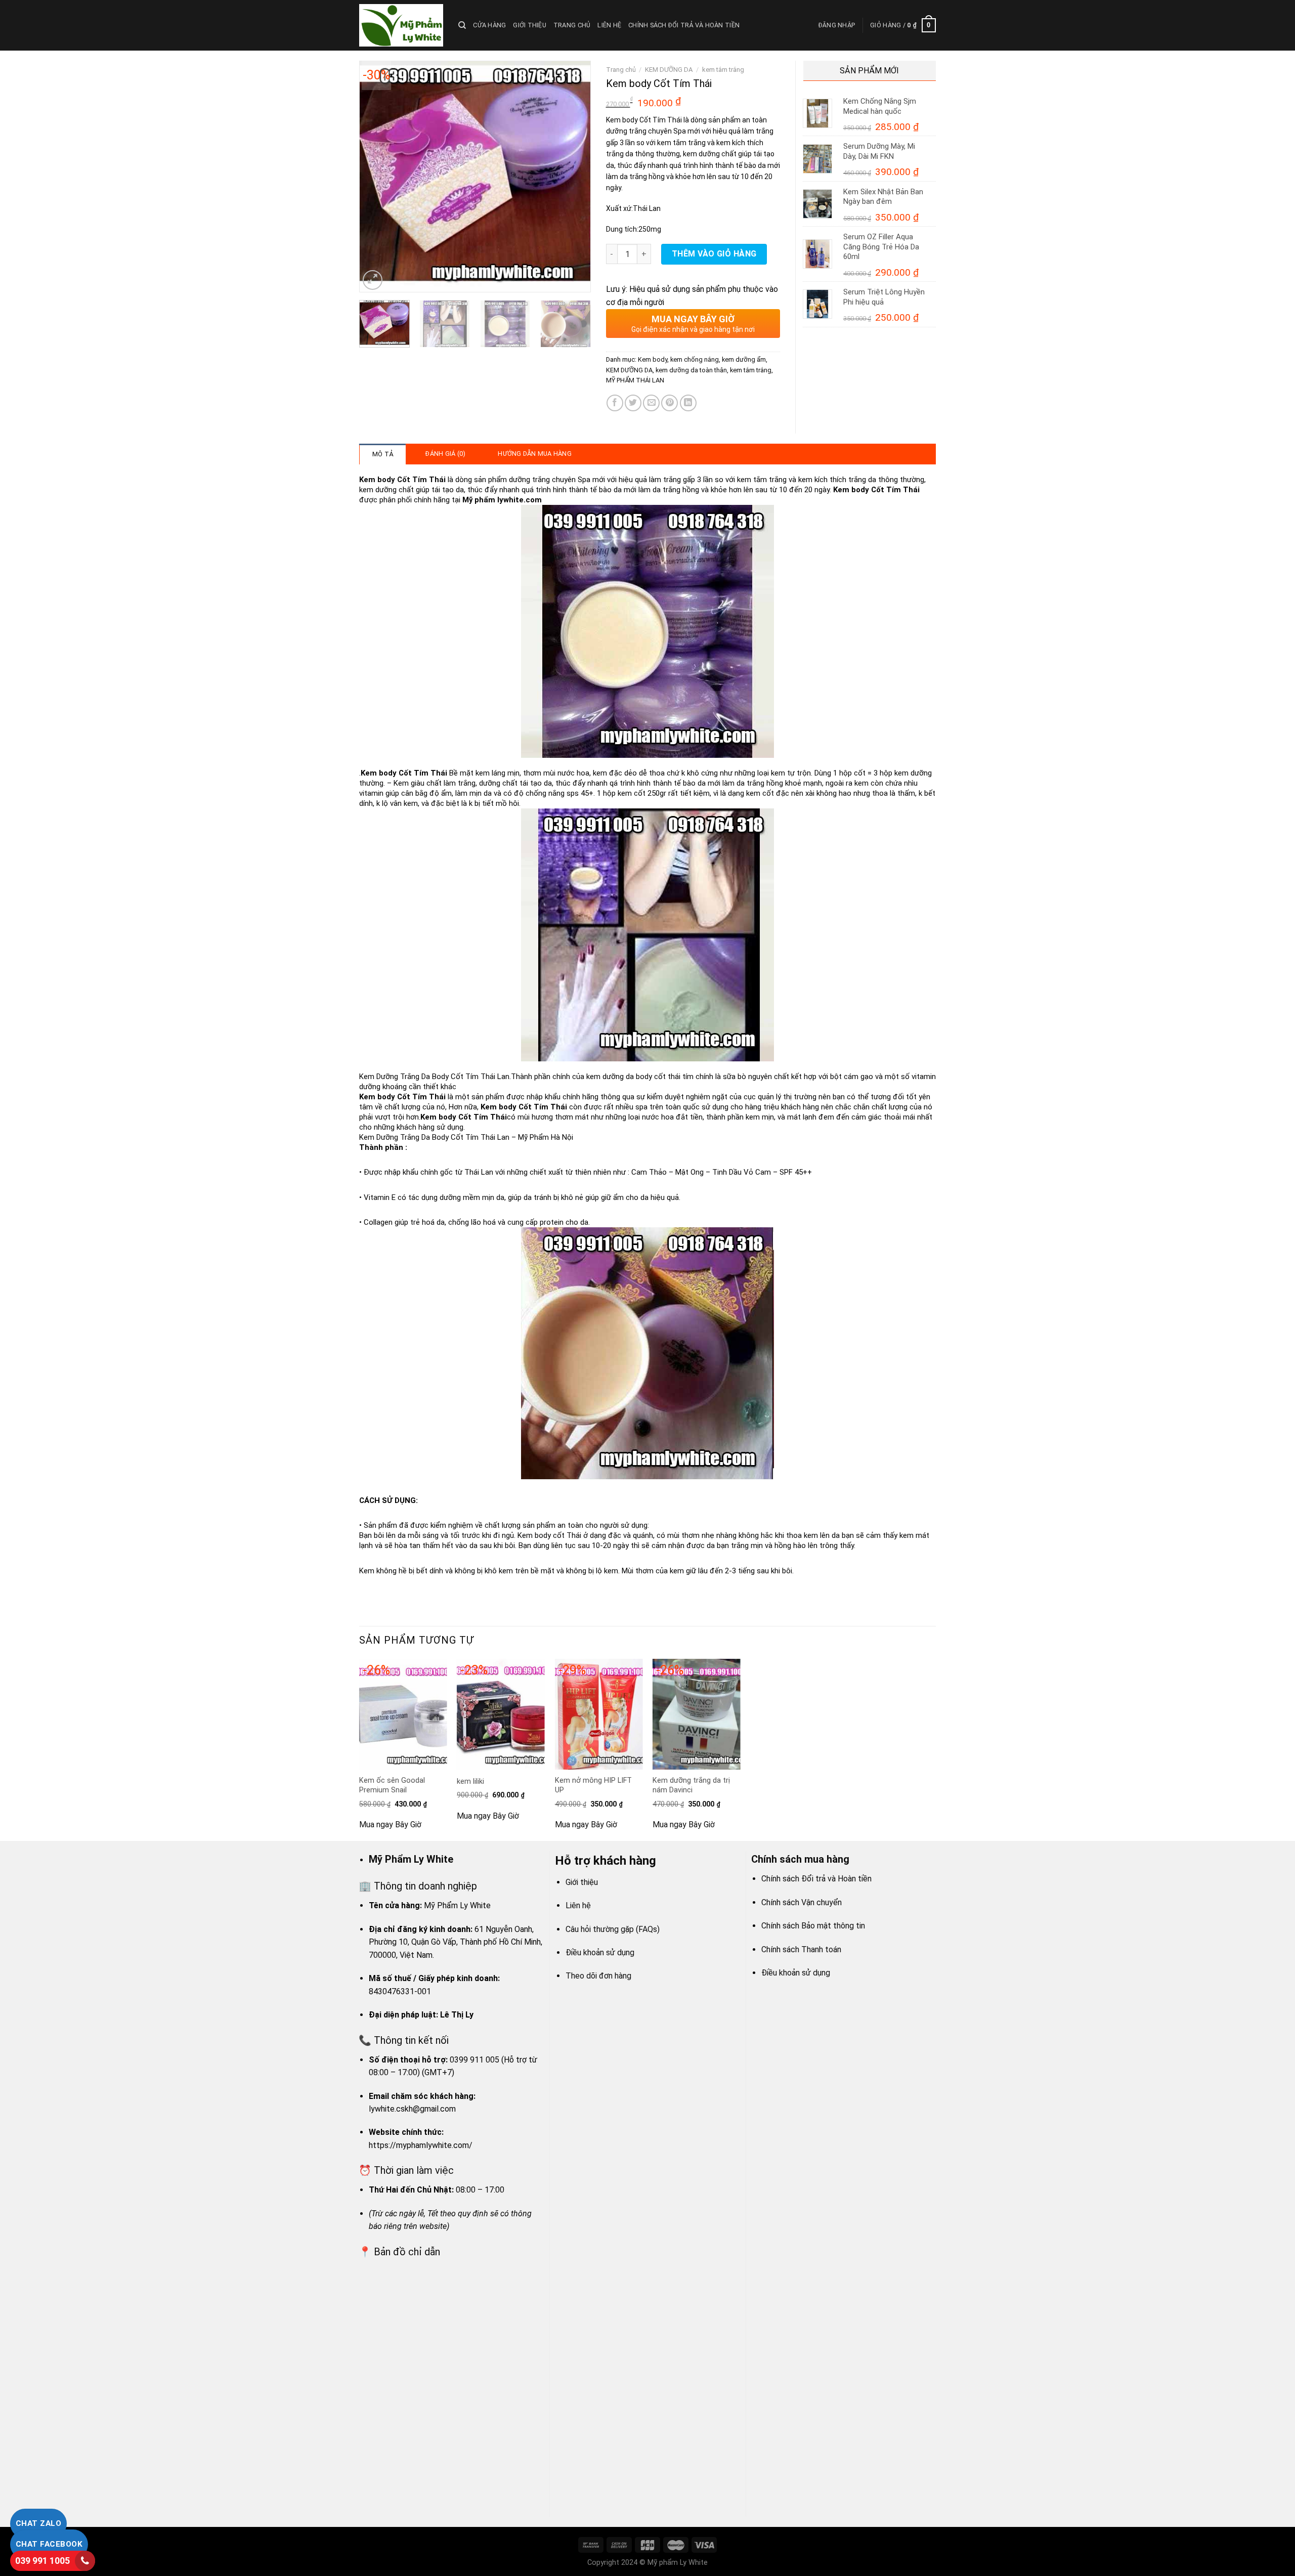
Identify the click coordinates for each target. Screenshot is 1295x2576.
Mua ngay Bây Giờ (390, 1824)
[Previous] (376, 177)
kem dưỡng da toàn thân (691, 370)
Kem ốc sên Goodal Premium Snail (392, 1785)
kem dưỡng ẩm (744, 359)
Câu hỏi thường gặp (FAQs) (613, 1929)
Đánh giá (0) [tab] (445, 454)
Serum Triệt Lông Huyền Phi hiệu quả (884, 297)
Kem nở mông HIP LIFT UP (593, 1785)
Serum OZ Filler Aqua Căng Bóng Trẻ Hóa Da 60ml (881, 247)
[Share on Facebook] (615, 403)
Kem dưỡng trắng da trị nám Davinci (691, 1785)
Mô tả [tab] (383, 454)
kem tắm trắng (723, 70)
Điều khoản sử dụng (600, 1952)
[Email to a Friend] (651, 403)
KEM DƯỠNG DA (669, 70)
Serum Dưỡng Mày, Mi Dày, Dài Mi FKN (879, 151)
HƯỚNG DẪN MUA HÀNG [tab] (535, 454)
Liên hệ (609, 25)
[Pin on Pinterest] (670, 403)
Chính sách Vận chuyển (802, 1902)
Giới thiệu (530, 25)
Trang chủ (572, 25)
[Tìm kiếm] (462, 25)
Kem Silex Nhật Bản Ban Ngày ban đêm (883, 197)
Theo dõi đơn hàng (598, 1976)
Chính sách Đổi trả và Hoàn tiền (684, 25)
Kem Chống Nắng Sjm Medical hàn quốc (880, 106)
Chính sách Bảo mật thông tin (813, 1926)
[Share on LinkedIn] (688, 403)
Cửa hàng (489, 25)
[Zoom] (373, 280)
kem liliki (470, 1781)
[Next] (573, 177)
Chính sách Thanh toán (801, 1949)
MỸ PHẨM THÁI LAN (635, 380)
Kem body (653, 359)
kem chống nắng (695, 359)
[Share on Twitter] (633, 403)
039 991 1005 (42, 2561)
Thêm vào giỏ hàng (714, 254)
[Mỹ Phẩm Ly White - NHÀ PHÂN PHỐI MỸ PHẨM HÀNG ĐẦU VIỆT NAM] (401, 25)
